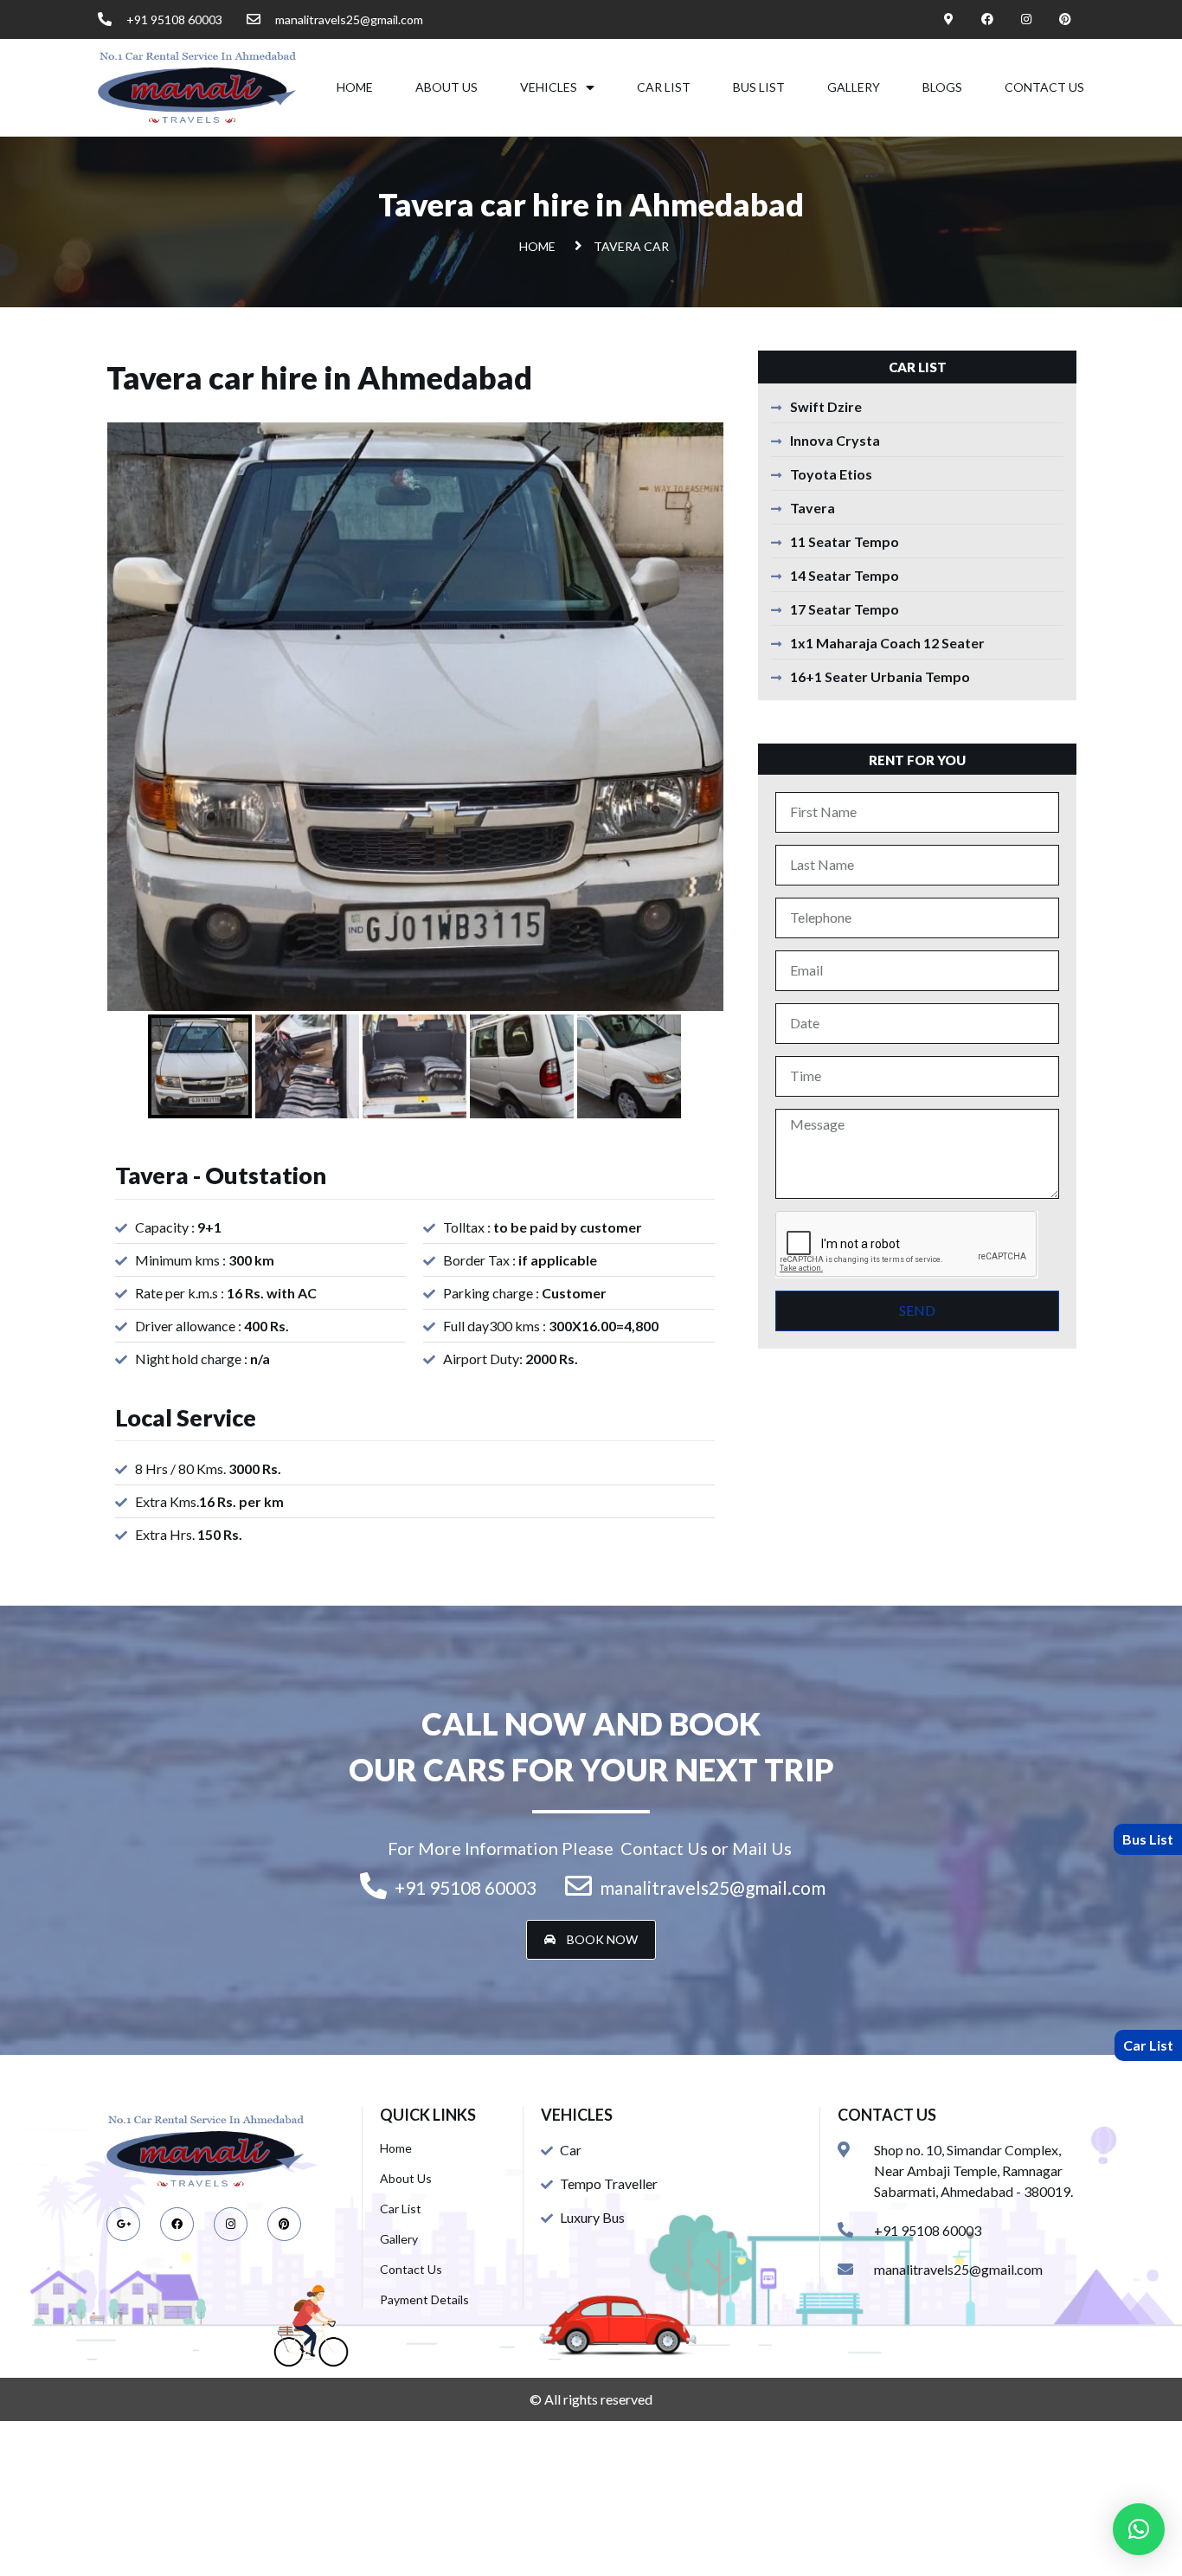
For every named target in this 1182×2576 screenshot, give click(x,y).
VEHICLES (549, 87)
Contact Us (1044, 87)
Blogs (942, 87)
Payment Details (424, 2299)
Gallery (854, 87)
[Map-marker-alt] (949, 19)
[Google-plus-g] (123, 2224)
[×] (1139, 2529)
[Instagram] (1026, 19)
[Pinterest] (1065, 19)
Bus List (759, 87)
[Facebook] (988, 19)
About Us (446, 87)
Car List (664, 87)
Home (355, 87)
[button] (591, 1940)
